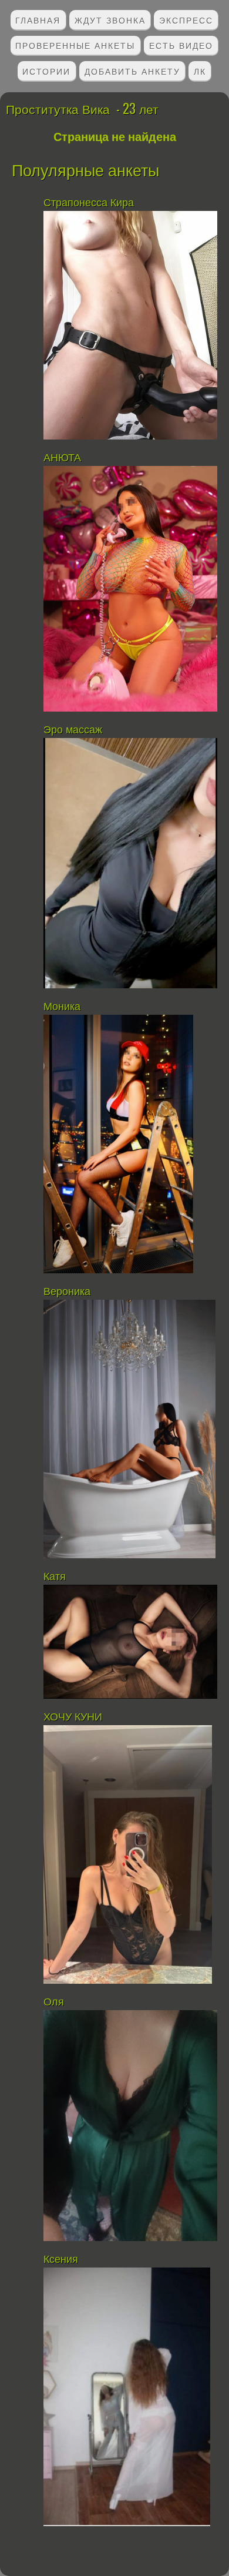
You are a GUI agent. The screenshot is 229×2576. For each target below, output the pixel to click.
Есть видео (181, 45)
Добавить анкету (132, 71)
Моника (62, 1007)
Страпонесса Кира (89, 203)
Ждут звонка (110, 20)
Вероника (67, 1292)
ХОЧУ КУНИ (73, 1717)
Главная (38, 20)
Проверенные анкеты (75, 45)
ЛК (200, 71)
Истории (46, 71)
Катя (56, 1577)
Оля (54, 2002)
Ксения (62, 2259)
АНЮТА (62, 458)
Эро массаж (74, 730)
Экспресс (186, 20)
